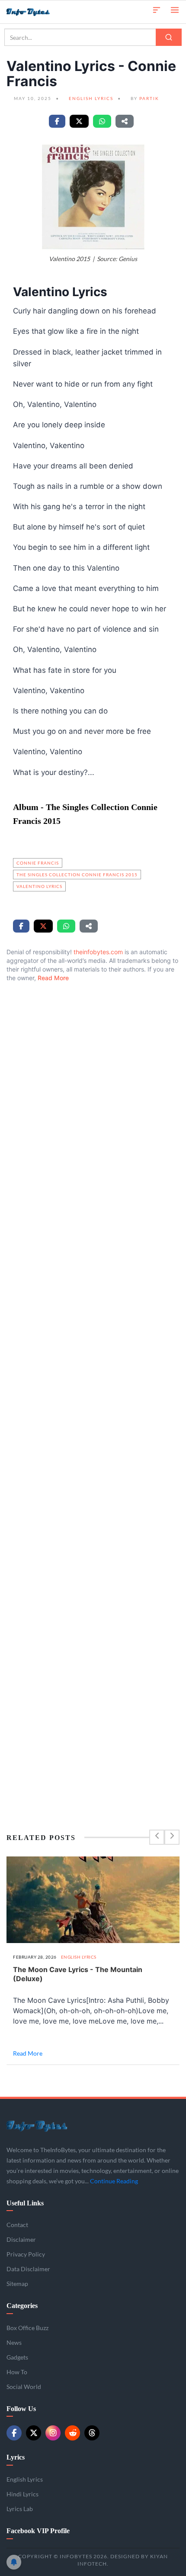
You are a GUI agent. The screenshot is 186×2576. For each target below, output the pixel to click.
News (14, 2342)
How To (17, 2372)
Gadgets (17, 2357)
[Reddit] (72, 2433)
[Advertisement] (93, 1388)
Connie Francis (38, 863)
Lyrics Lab (20, 2509)
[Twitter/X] (34, 2433)
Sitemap (17, 2284)
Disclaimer (21, 2239)
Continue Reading (114, 2181)
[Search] (169, 37)
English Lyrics (91, 98)
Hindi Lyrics (22, 2494)
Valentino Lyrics (39, 886)
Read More (53, 978)
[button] (157, 9)
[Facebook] (14, 2433)
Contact (17, 2225)
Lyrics (16, 2457)
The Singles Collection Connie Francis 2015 (77, 875)
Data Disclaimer (28, 2269)
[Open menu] (175, 9)
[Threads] (92, 2433)
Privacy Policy (26, 2254)
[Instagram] (53, 2433)
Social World (24, 2387)
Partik (149, 98)
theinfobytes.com (98, 952)
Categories (22, 2306)
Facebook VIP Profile (38, 2531)
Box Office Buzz (27, 2328)
